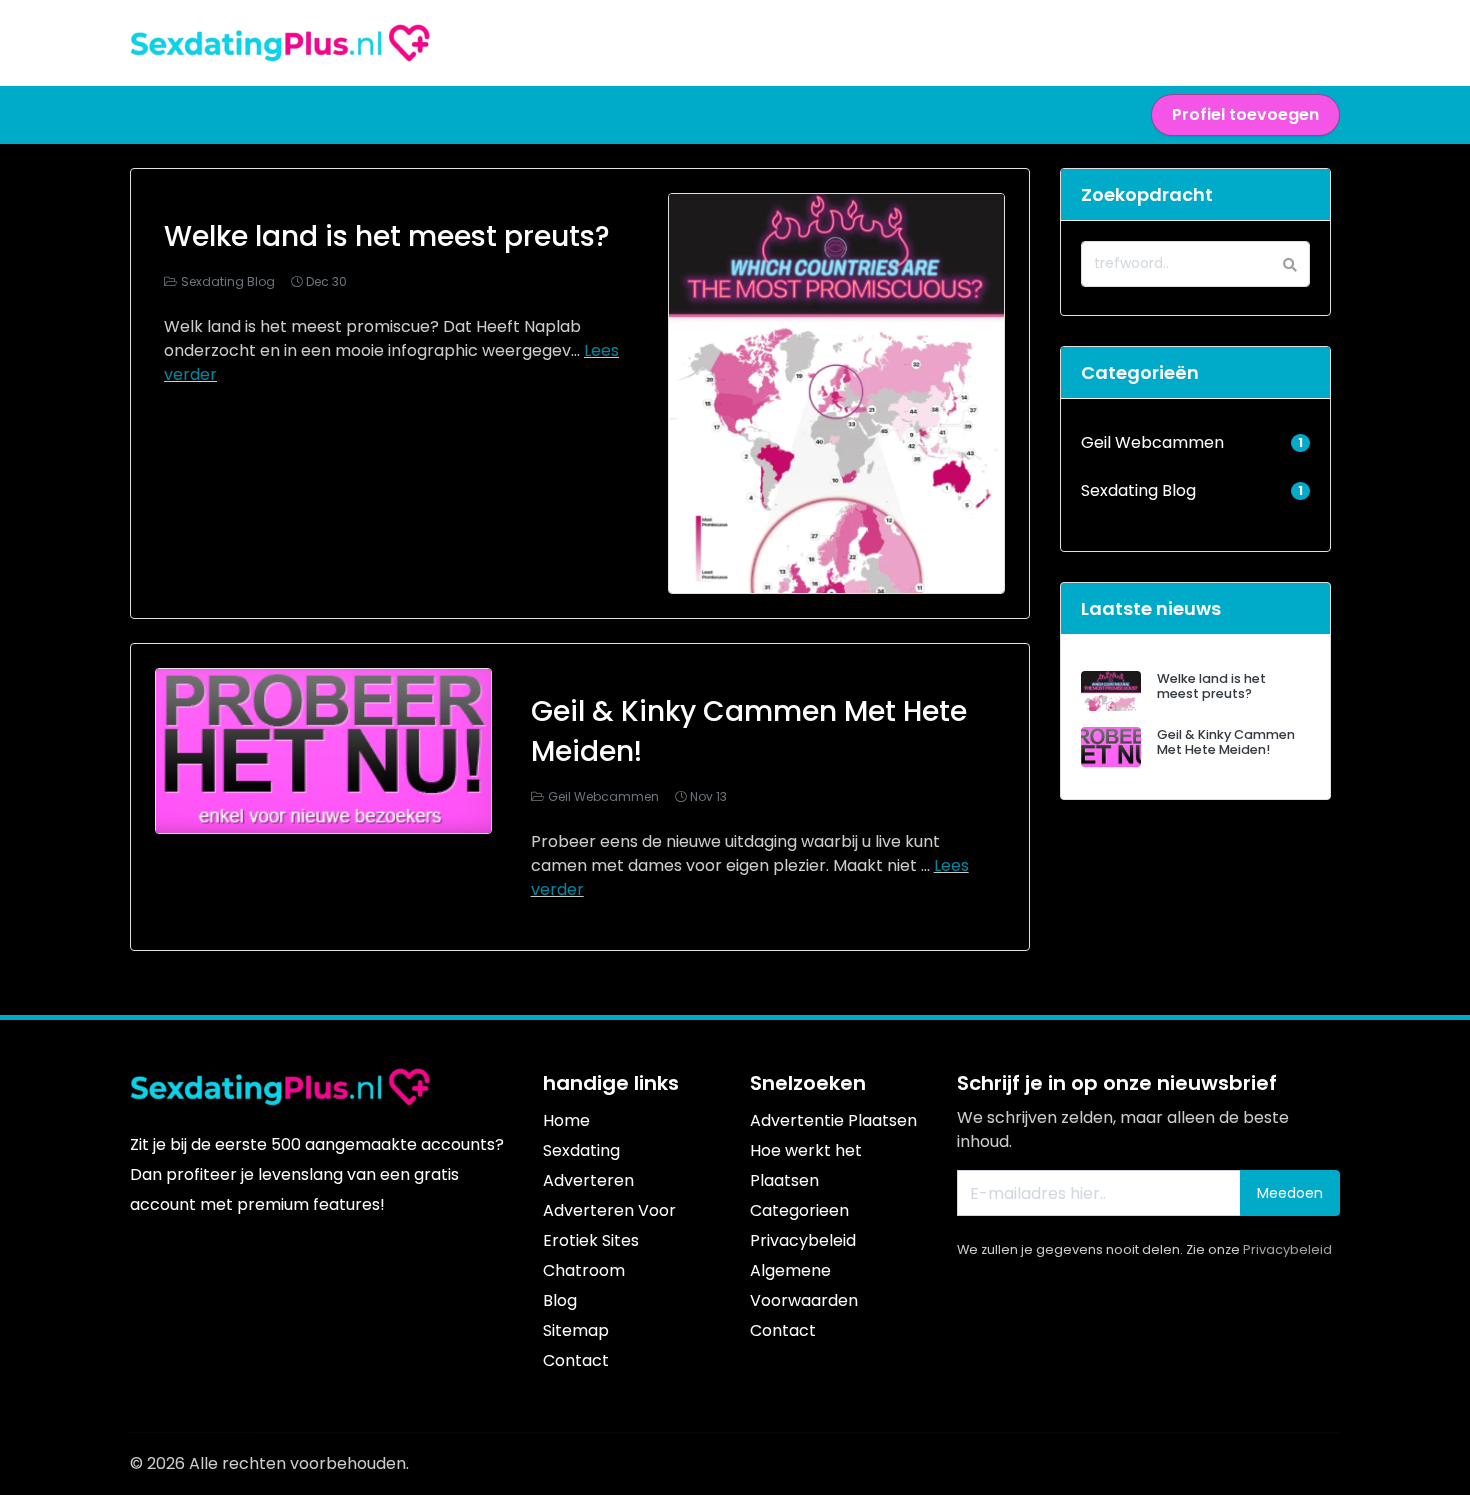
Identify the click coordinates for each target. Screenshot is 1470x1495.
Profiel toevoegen (1245, 114)
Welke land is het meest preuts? (387, 236)
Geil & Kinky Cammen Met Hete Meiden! (1226, 742)
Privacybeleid (1287, 1249)
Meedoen (1290, 1193)
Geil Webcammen (603, 796)
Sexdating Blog (228, 281)
